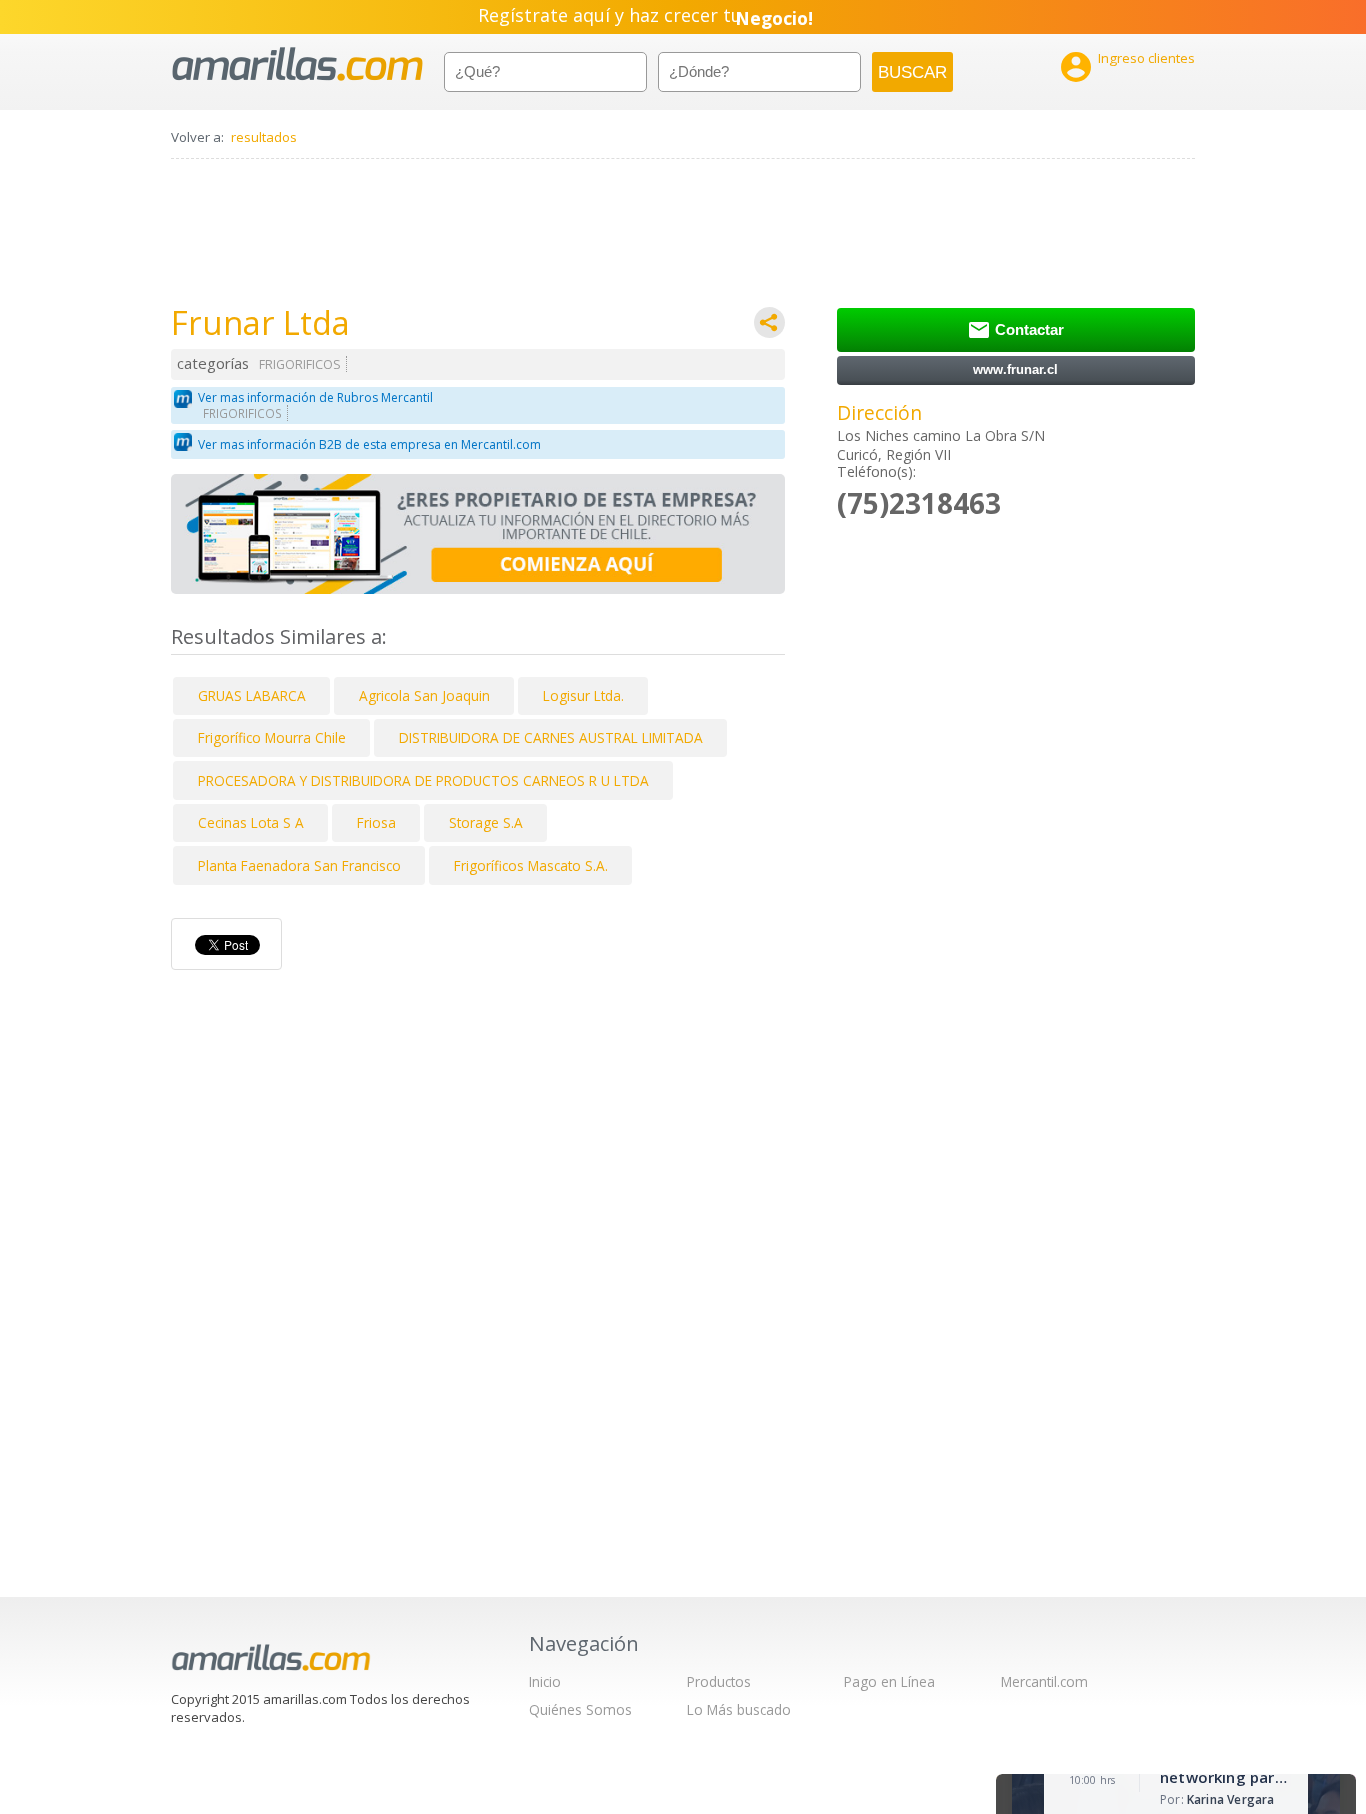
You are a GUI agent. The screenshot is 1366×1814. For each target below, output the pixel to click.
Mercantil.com (1044, 1681)
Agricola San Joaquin (424, 695)
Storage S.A (486, 822)
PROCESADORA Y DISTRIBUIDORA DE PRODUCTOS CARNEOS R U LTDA (423, 780)
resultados (264, 137)
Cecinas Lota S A (251, 822)
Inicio (545, 1681)
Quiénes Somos (580, 1709)
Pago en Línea (889, 1681)
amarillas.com (297, 64)
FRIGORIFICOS (300, 364)
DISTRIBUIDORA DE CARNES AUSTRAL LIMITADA (551, 737)
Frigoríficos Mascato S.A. (531, 865)
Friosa (376, 822)
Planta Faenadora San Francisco (299, 865)
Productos (719, 1681)
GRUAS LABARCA (252, 695)
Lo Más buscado (739, 1709)
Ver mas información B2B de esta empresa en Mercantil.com (369, 444)
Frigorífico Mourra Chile (272, 737)
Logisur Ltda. (583, 695)
